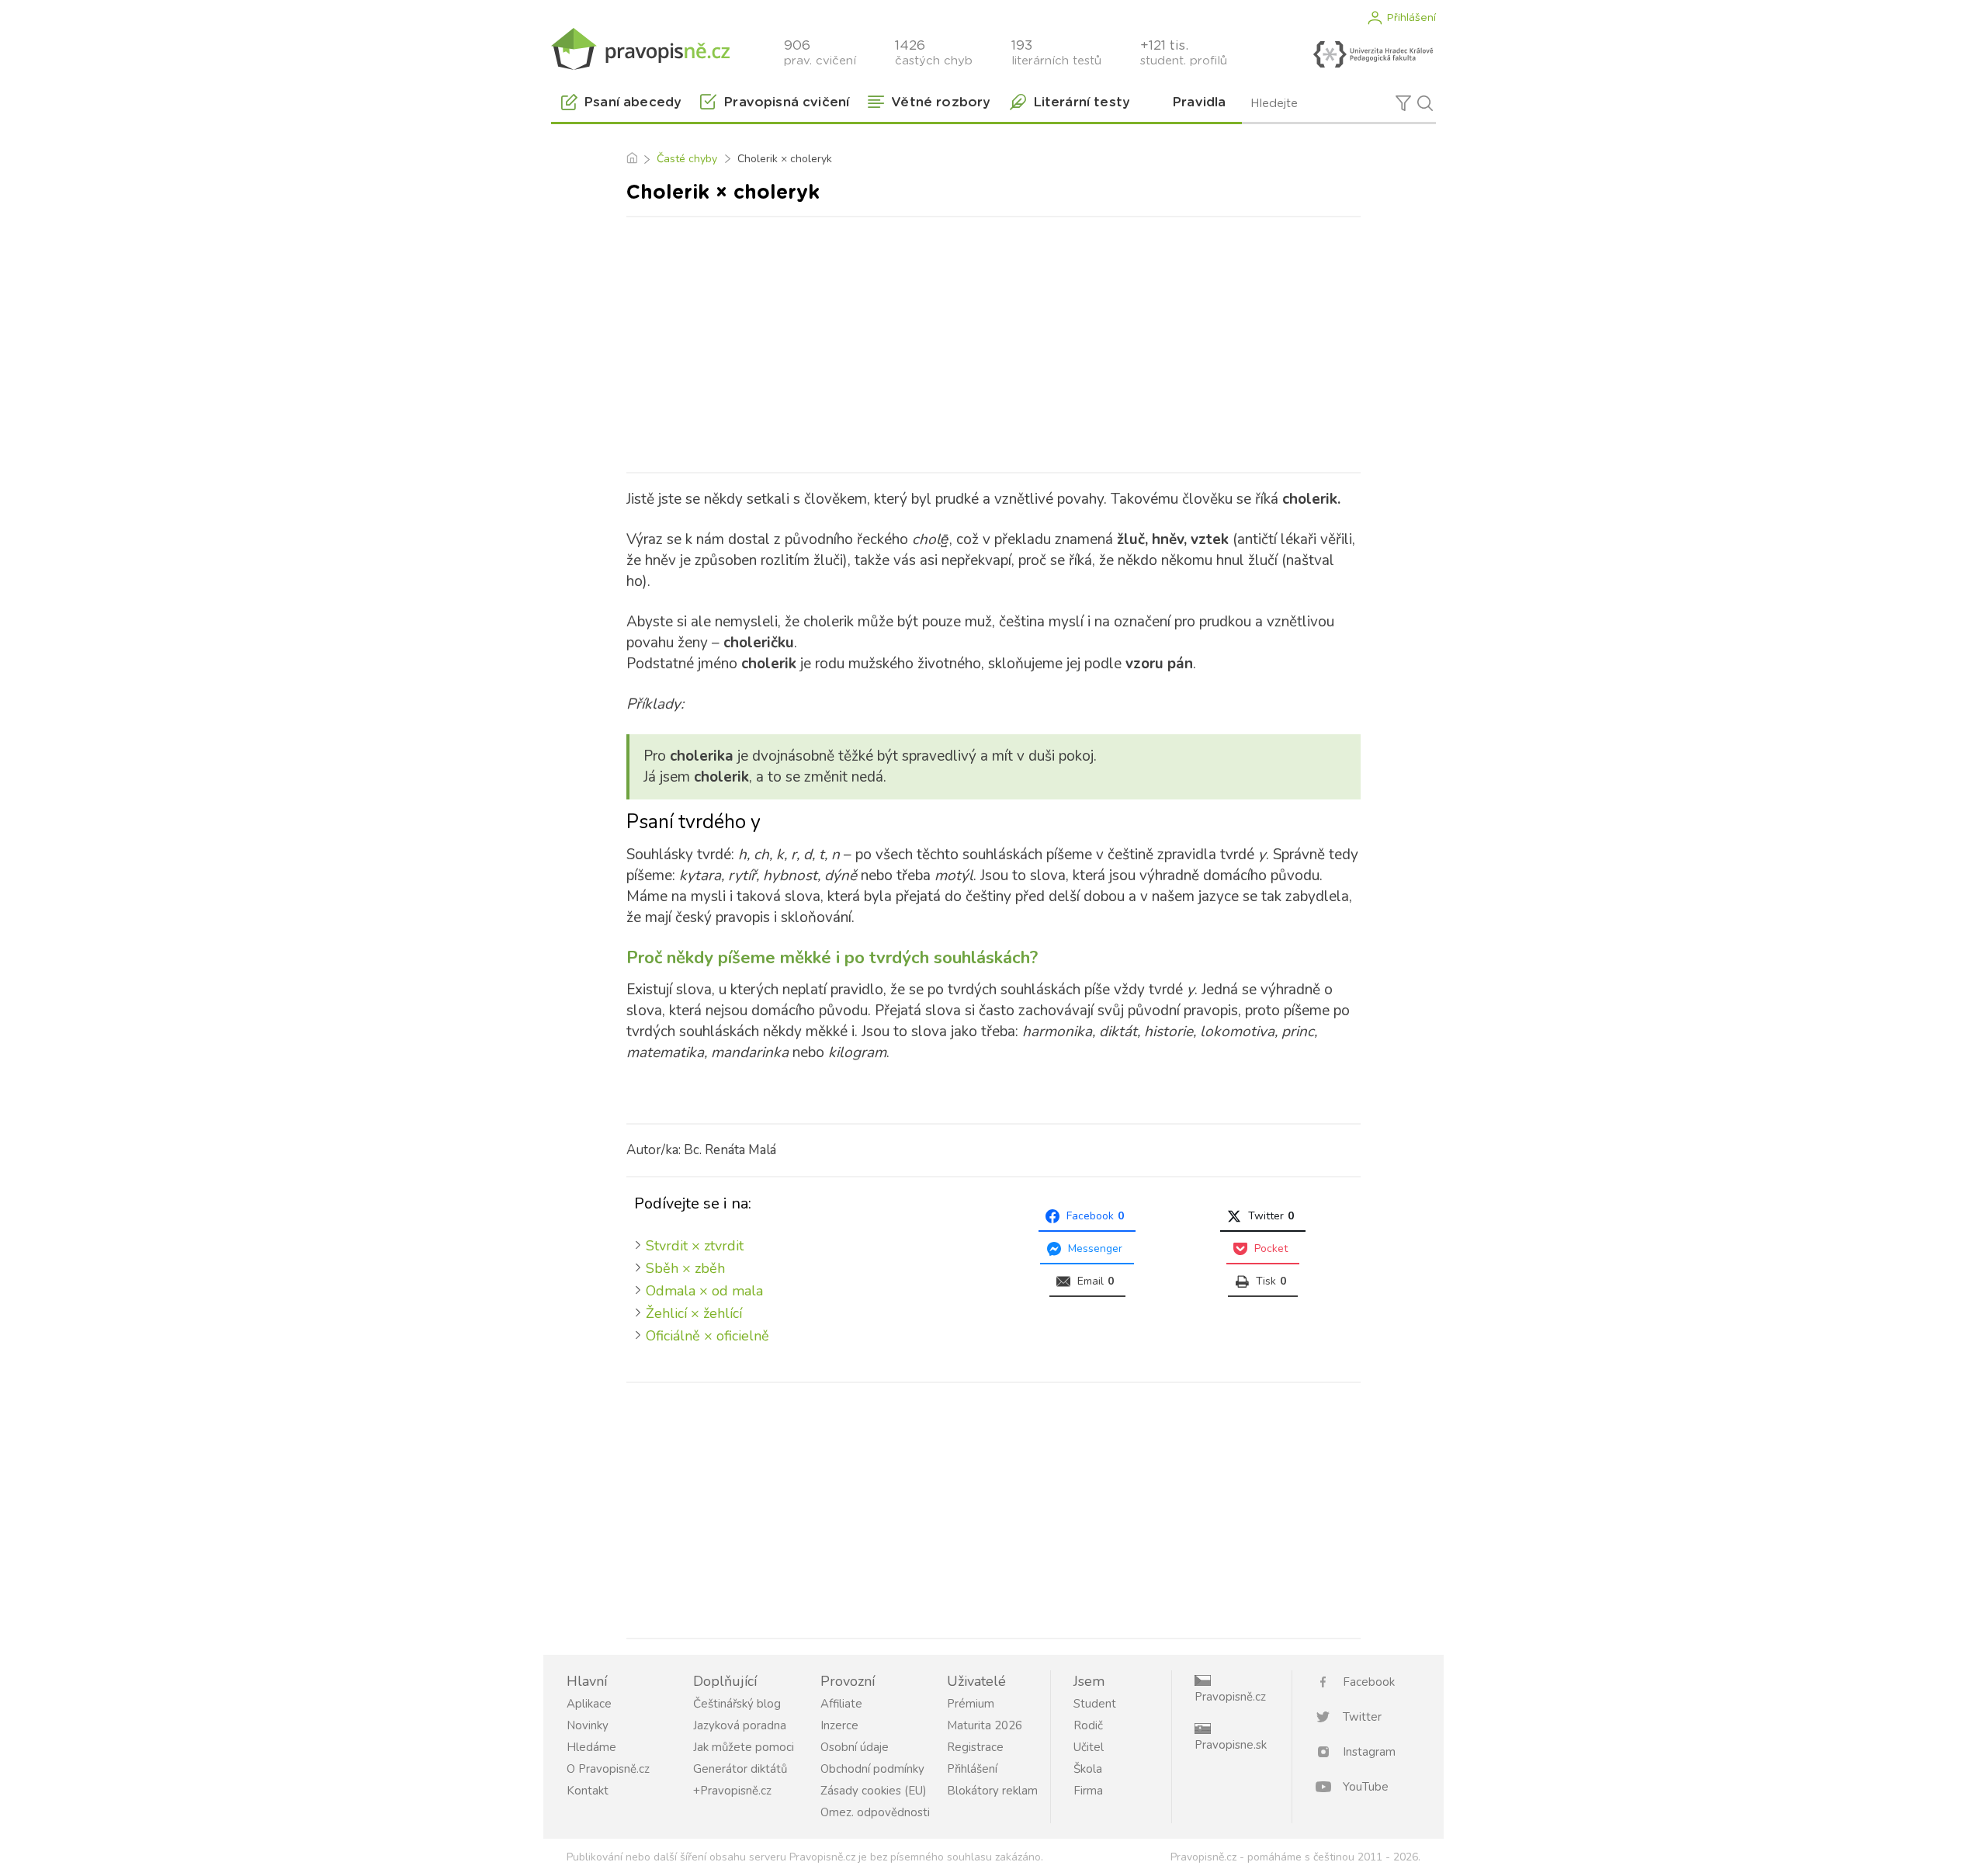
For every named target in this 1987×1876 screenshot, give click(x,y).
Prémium (971, 1704)
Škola (1088, 1769)
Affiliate (841, 1704)
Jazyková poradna (740, 1725)
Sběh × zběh (685, 1268)
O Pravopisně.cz (608, 1769)
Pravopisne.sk (1231, 1745)
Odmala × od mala (704, 1291)
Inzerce (839, 1725)
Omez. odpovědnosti (875, 1812)
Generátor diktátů (740, 1769)
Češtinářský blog (737, 1704)
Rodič (1088, 1725)
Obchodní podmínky (872, 1769)
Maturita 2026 (985, 1725)
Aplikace (589, 1704)
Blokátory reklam (992, 1791)
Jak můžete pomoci (744, 1747)
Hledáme (591, 1747)
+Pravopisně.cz (732, 1791)
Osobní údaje (855, 1747)
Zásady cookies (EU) (874, 1791)
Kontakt (588, 1791)
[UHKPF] (1373, 54)
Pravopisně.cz (1230, 1697)
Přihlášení (1411, 18)
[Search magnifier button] (1425, 103)
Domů (631, 159)
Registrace (975, 1747)
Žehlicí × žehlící (694, 1313)
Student (1095, 1704)
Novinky (588, 1725)
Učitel (1089, 1747)
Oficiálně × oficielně (707, 1336)
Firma (1088, 1791)
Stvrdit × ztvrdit (695, 1246)
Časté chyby (687, 159)
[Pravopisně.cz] (640, 49)
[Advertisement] (993, 342)
